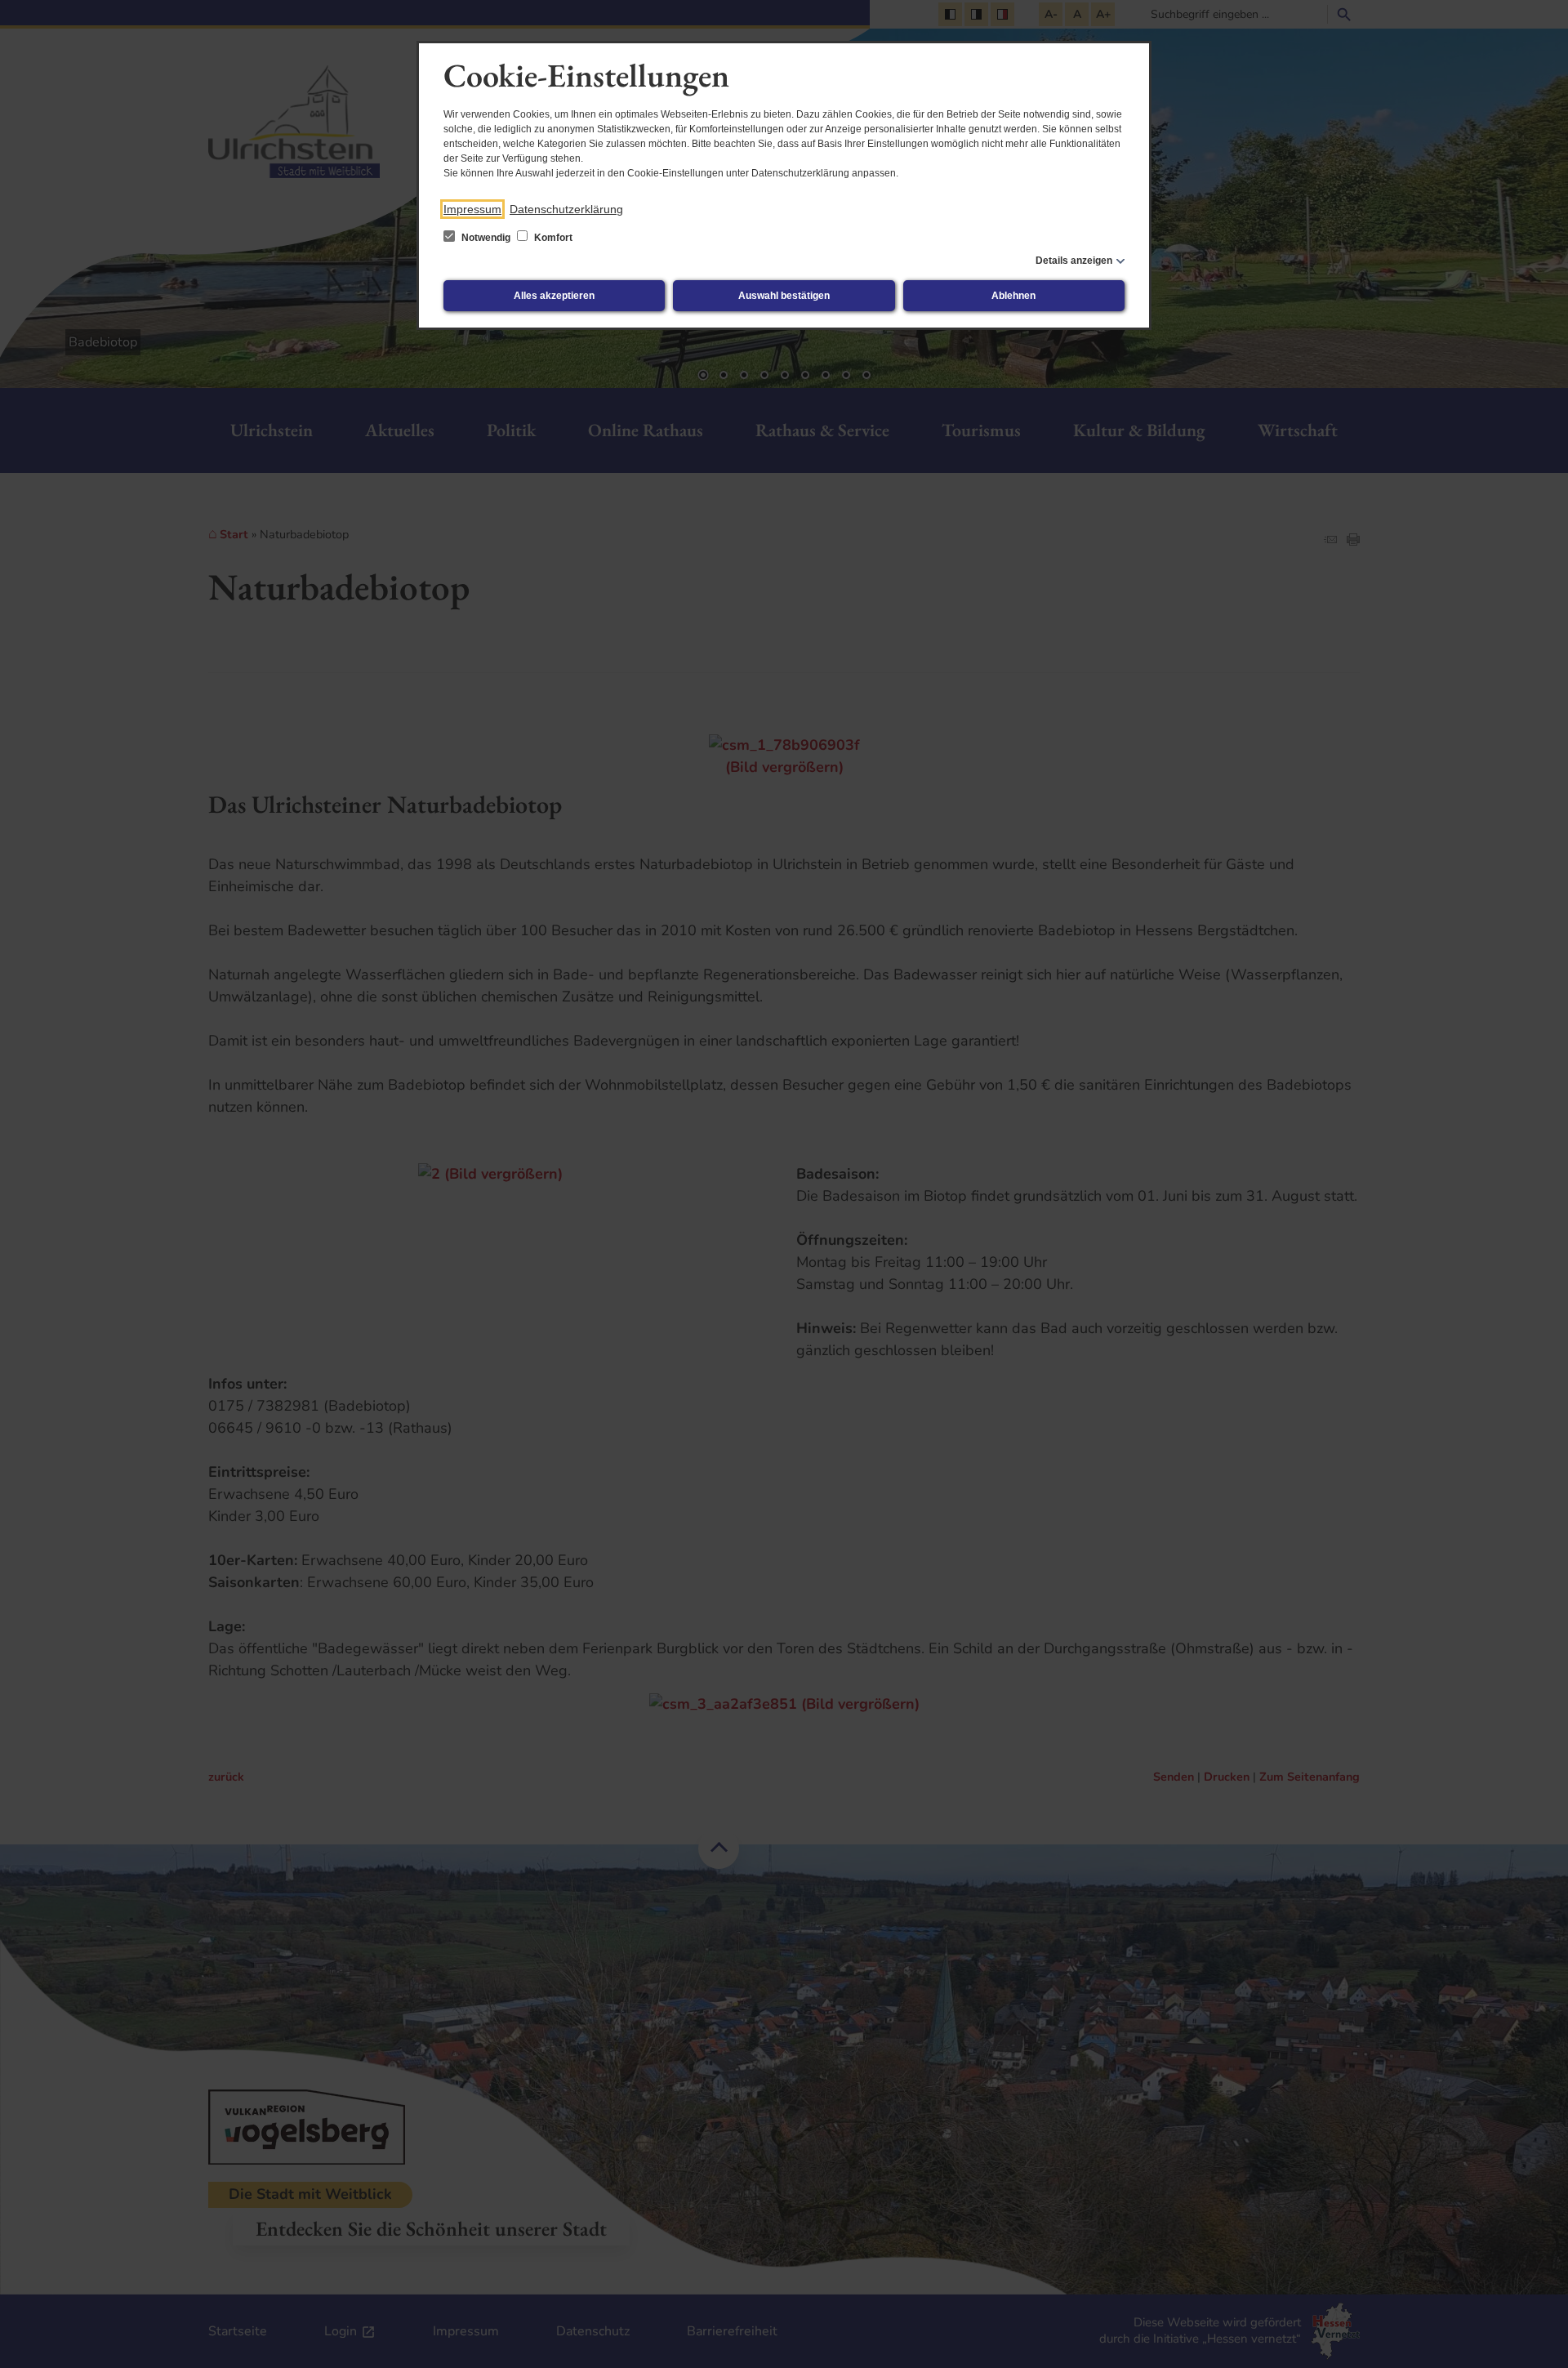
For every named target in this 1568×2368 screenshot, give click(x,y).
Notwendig (486, 238)
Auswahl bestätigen (784, 296)
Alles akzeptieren (554, 296)
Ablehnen (1013, 296)
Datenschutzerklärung (566, 209)
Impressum (472, 209)
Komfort (552, 238)
